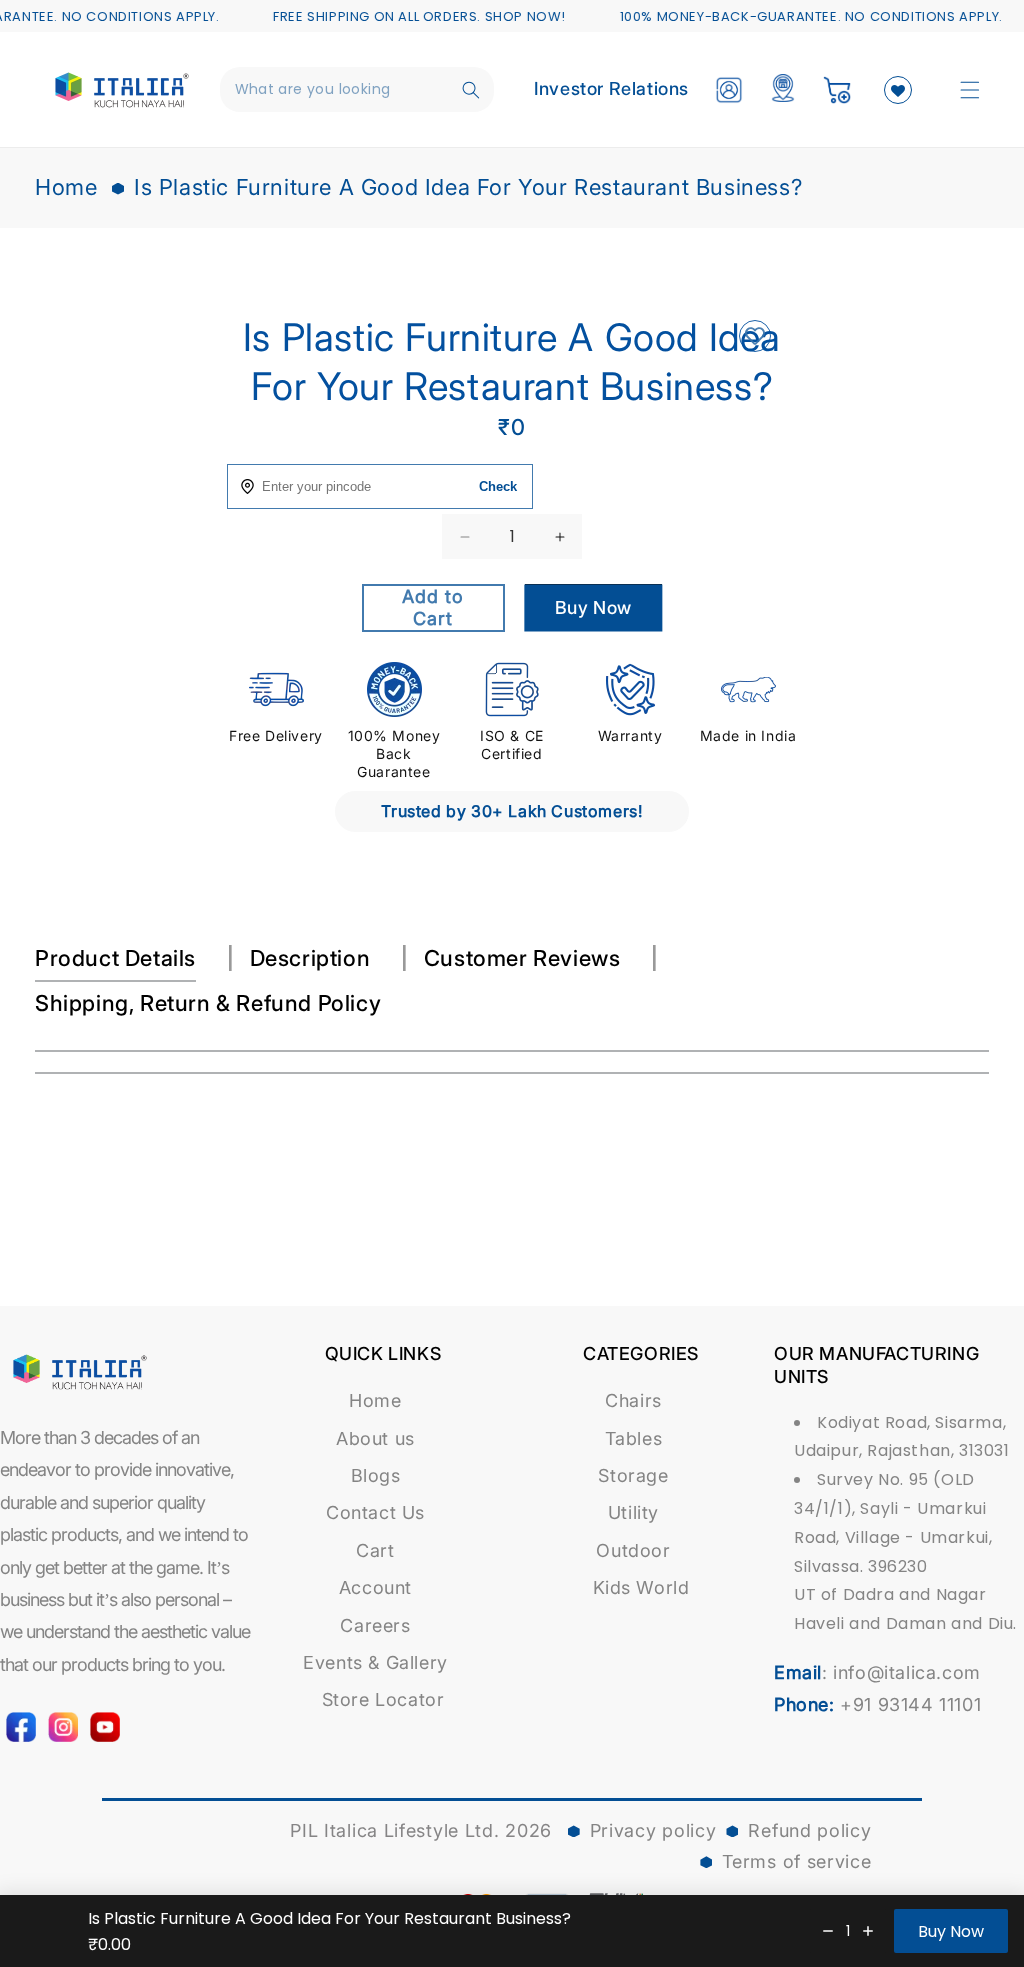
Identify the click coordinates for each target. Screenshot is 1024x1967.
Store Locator (383, 1699)
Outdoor (633, 1550)
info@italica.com (907, 1672)
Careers (375, 1625)
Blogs (376, 1475)
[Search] (471, 90)
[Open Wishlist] (898, 90)
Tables (634, 1438)
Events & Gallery (375, 1662)
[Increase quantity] (868, 1931)
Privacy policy (653, 1830)
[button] (970, 90)
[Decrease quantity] (828, 1931)
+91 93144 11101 (910, 1704)
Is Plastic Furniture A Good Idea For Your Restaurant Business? (468, 187)
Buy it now (593, 614)
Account (375, 1587)
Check (498, 486)
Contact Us (375, 1512)
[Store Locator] (783, 90)
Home (66, 187)
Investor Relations (611, 88)
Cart (375, 1550)
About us (375, 1438)
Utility (633, 1512)
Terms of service (796, 1861)
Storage (633, 1475)
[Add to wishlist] (754, 337)
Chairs (633, 1400)
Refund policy (809, 1830)
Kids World (641, 1587)
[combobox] (357, 89)
